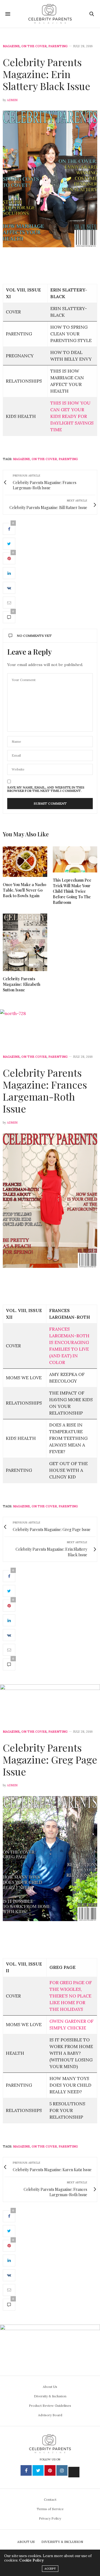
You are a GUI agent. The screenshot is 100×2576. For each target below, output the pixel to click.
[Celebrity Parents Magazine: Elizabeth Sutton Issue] (25, 942)
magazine (22, 459)
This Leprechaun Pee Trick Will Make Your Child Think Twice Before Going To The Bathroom (72, 891)
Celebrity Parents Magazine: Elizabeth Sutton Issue (22, 984)
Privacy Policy (50, 2518)
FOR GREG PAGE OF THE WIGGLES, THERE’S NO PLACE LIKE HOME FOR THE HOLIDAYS (71, 1996)
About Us (50, 2387)
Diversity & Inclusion (50, 2396)
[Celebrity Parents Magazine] (50, 14)
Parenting (58, 46)
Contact (50, 2499)
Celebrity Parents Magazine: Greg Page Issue (50, 1759)
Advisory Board (50, 2415)
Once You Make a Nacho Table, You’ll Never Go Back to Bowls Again (24, 890)
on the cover (44, 459)
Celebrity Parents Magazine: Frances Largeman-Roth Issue (45, 1091)
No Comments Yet (34, 636)
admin (12, 100)
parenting (68, 459)
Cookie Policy (31, 2560)
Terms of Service (50, 2509)
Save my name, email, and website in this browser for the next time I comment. (46, 789)
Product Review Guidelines (50, 2406)
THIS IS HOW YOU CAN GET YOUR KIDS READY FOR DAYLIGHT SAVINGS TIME (72, 416)
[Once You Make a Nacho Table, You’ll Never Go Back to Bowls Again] (25, 862)
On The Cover (34, 46)
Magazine (11, 46)
